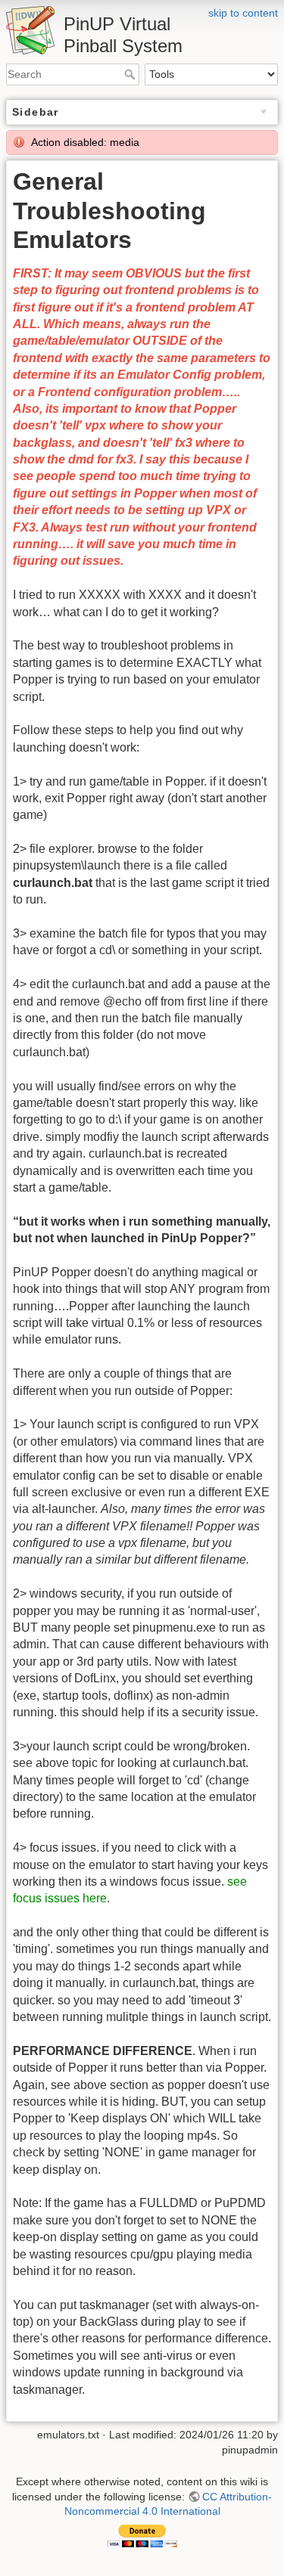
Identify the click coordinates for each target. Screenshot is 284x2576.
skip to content (243, 13)
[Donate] (142, 2534)
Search (131, 74)
